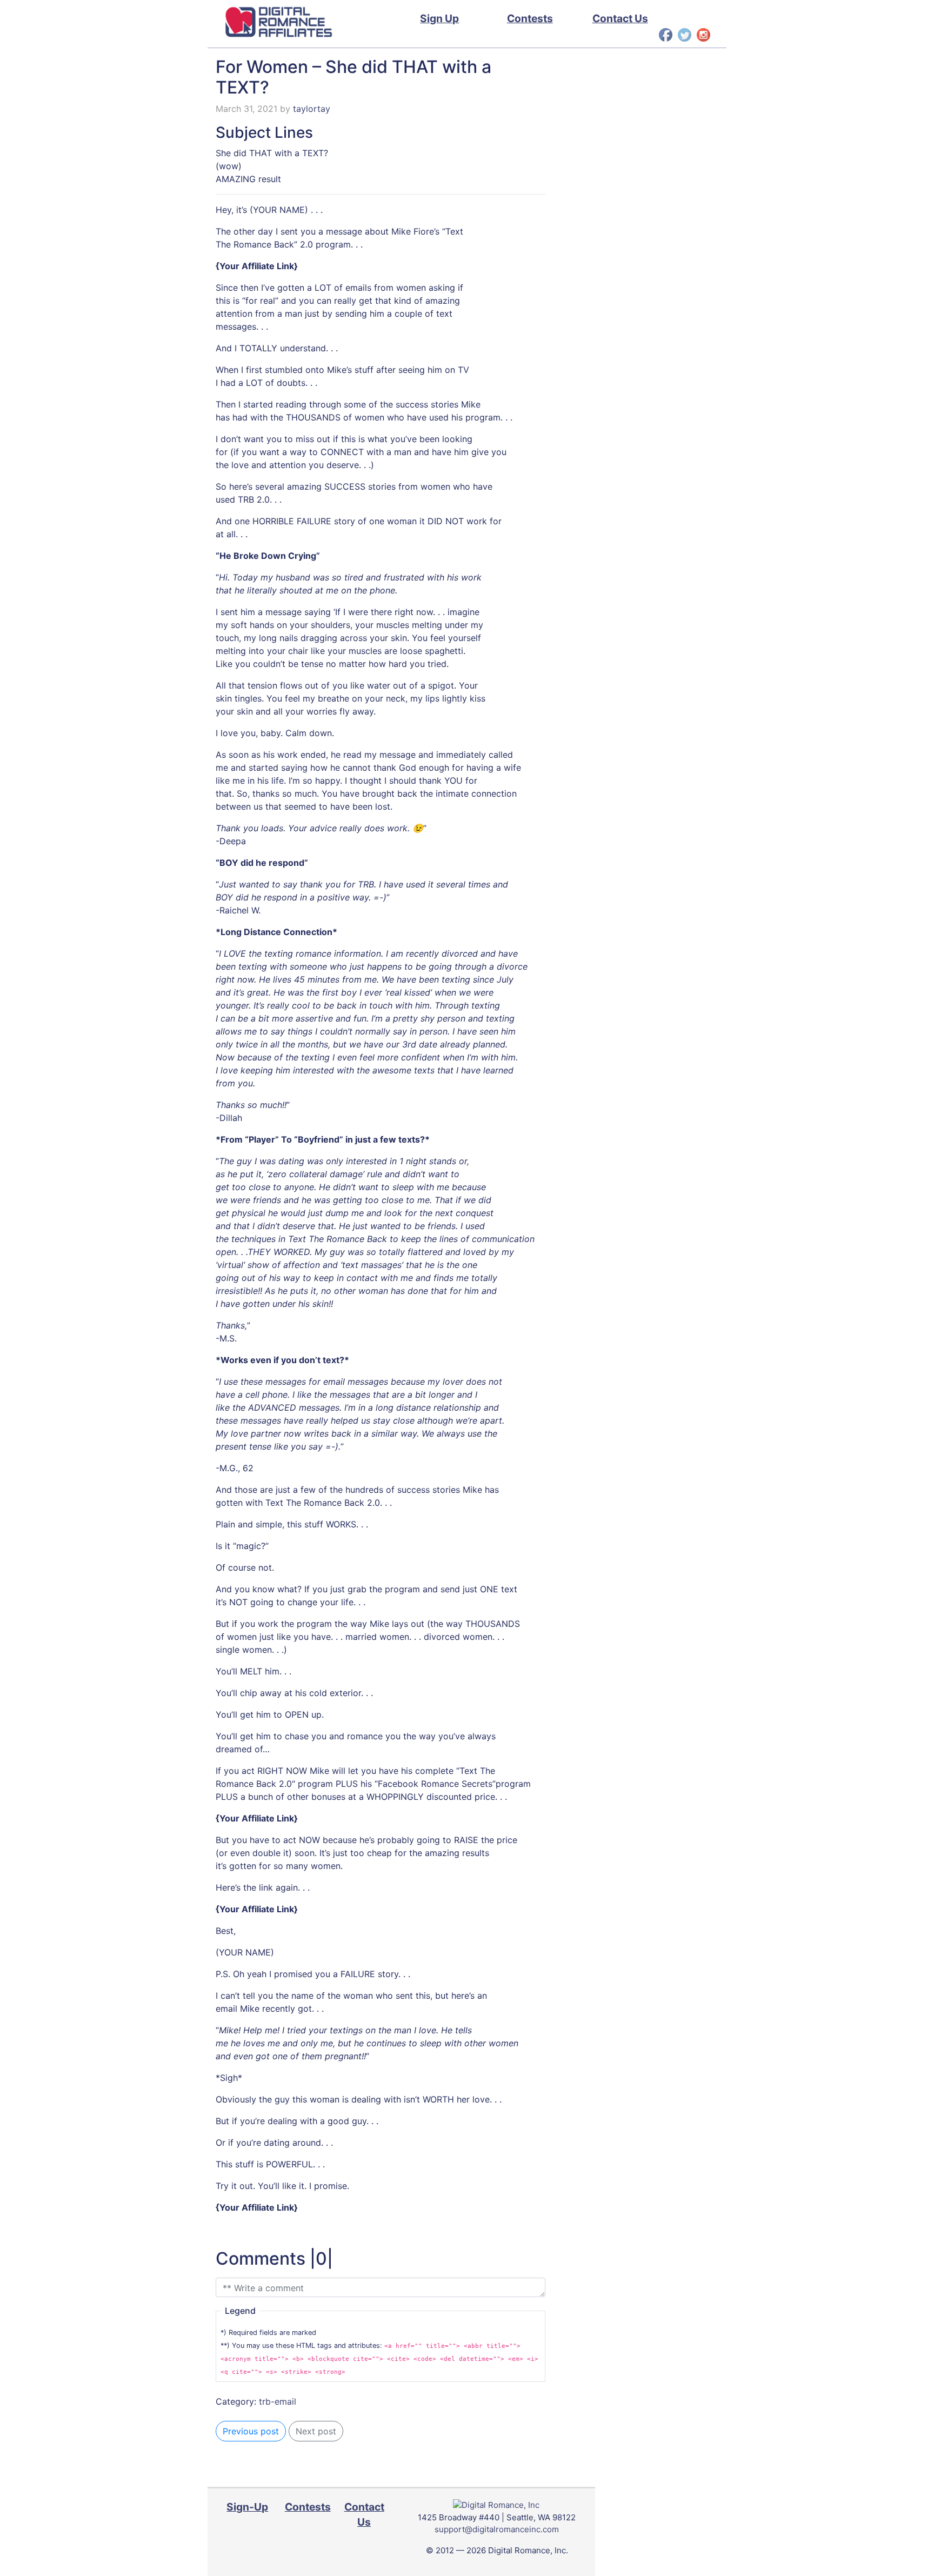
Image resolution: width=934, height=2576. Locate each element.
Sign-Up (247, 2507)
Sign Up (439, 18)
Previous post (251, 2431)
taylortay (312, 109)
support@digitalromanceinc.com (497, 2529)
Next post (316, 2431)
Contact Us (620, 18)
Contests (530, 18)
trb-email (278, 2401)
